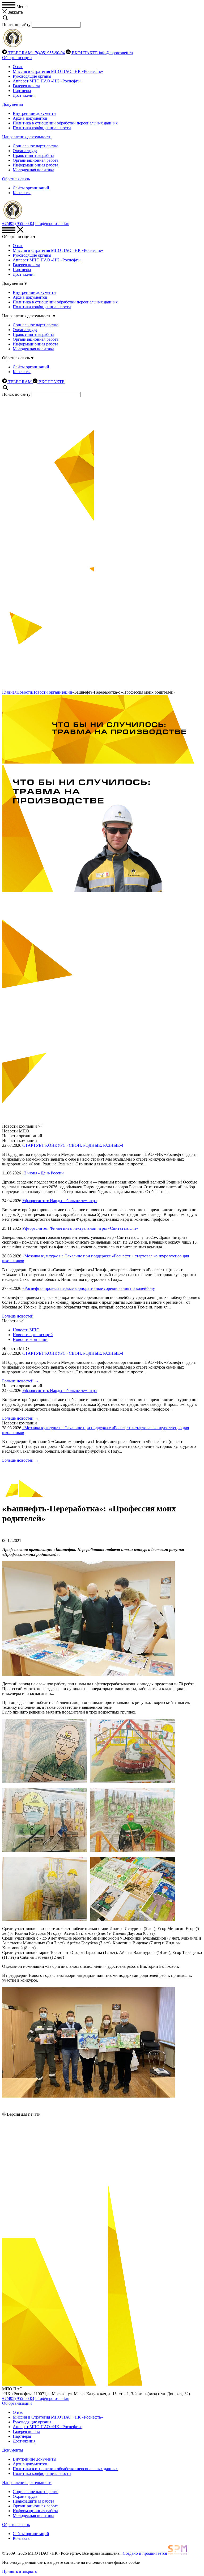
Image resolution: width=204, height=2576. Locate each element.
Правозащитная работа (33, 155)
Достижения (24, 95)
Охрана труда (25, 151)
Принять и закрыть (19, 2571)
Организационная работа (36, 160)
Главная (9, 692)
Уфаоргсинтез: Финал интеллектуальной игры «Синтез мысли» (80, 1228)
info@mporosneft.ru (116, 53)
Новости (24, 692)
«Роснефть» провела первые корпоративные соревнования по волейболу (89, 1288)
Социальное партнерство (36, 146)
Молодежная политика (33, 170)
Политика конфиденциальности (42, 128)
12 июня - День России (43, 1173)
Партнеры (22, 91)
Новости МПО (26, 1330)
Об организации (17, 58)
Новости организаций (52, 692)
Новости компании (30, 1339)
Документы (13, 104)
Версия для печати (24, 2114)
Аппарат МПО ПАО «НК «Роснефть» (47, 81)
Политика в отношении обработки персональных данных (65, 123)
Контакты (22, 193)
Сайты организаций (31, 188)
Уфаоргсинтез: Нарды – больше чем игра (59, 1201)
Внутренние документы (35, 113)
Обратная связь (16, 179)
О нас (18, 67)
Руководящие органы (32, 76)
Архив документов (30, 118)
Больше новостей (18, 1316)
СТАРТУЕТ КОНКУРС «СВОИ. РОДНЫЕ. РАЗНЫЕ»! (73, 1145)
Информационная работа (35, 165)
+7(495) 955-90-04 (49, 53)
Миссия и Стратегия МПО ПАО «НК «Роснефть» (58, 71)
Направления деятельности (27, 137)
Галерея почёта (26, 86)
